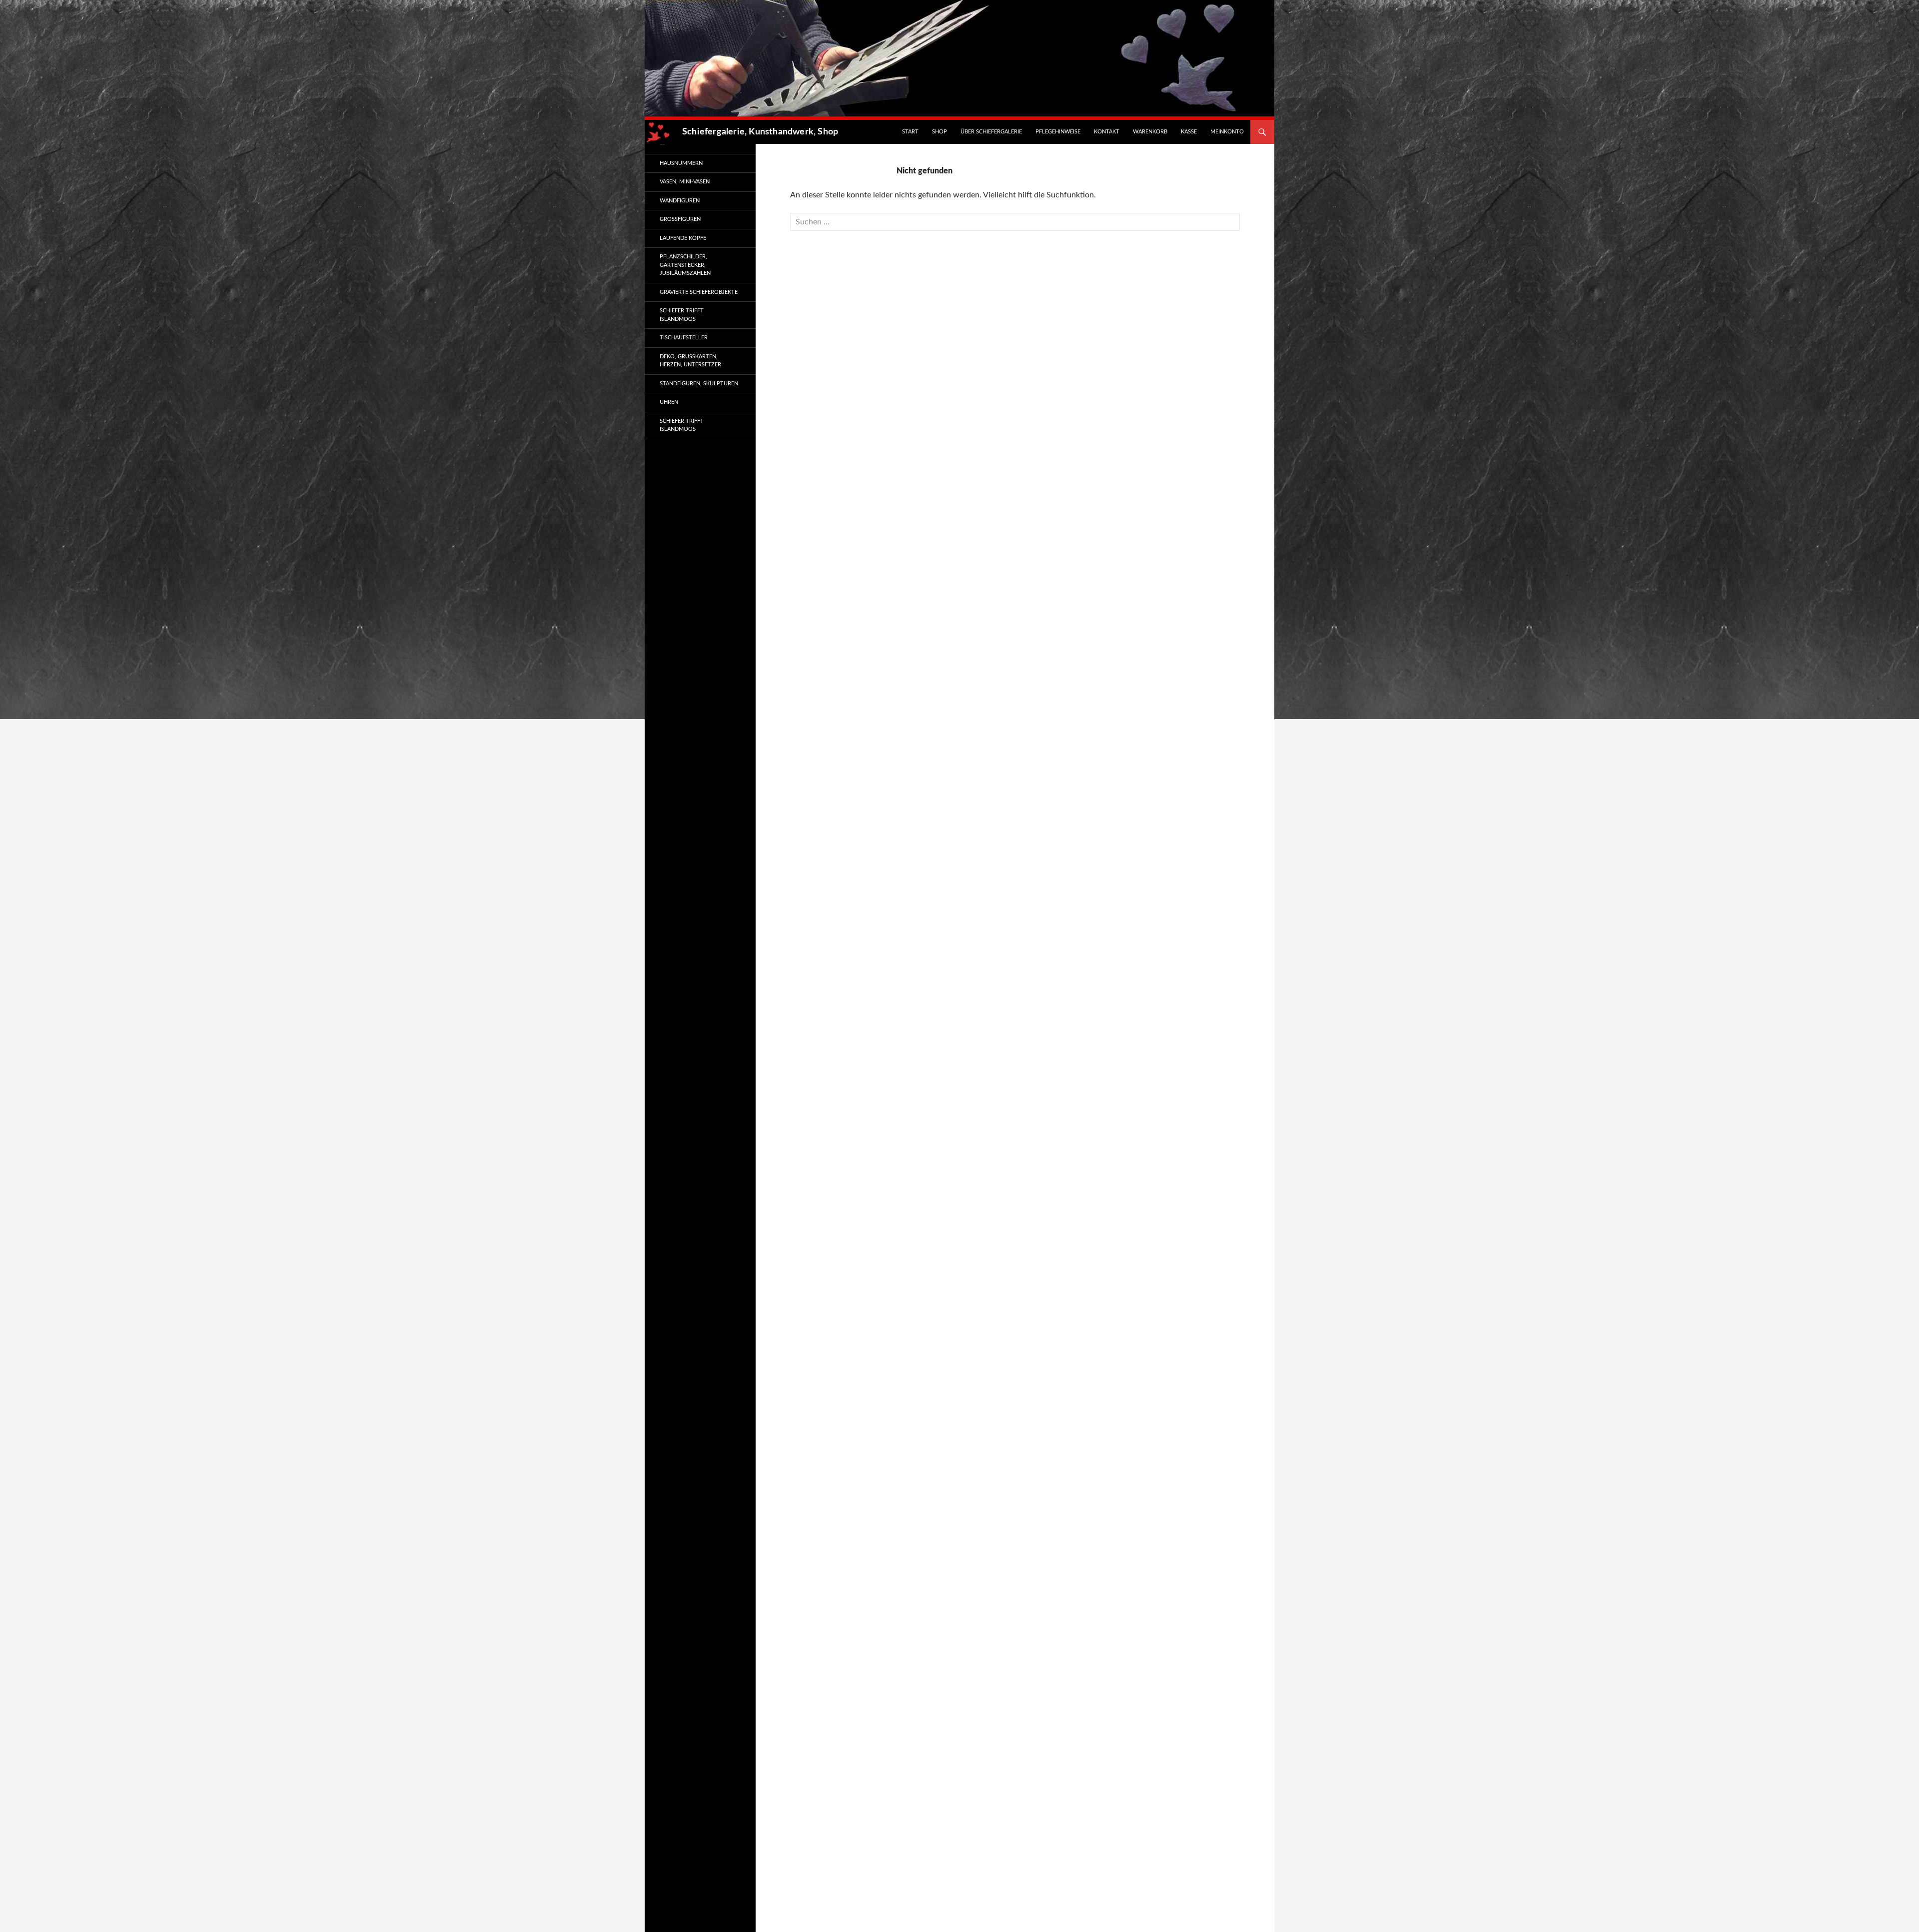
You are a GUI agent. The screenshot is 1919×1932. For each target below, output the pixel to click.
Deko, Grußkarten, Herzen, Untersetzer (690, 361)
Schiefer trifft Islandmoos (682, 315)
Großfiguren (680, 219)
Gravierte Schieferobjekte (699, 292)
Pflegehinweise (1058, 132)
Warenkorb (1150, 132)
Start (910, 132)
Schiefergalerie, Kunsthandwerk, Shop (760, 132)
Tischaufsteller (684, 338)
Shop (940, 132)
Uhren (669, 402)
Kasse (1189, 132)
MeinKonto (1227, 132)
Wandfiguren (680, 201)
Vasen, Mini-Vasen (685, 182)
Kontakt (1107, 132)
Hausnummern (681, 163)
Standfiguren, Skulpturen (699, 384)
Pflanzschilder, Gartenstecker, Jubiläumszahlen (685, 265)
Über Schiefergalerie (991, 132)
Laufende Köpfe (683, 238)
